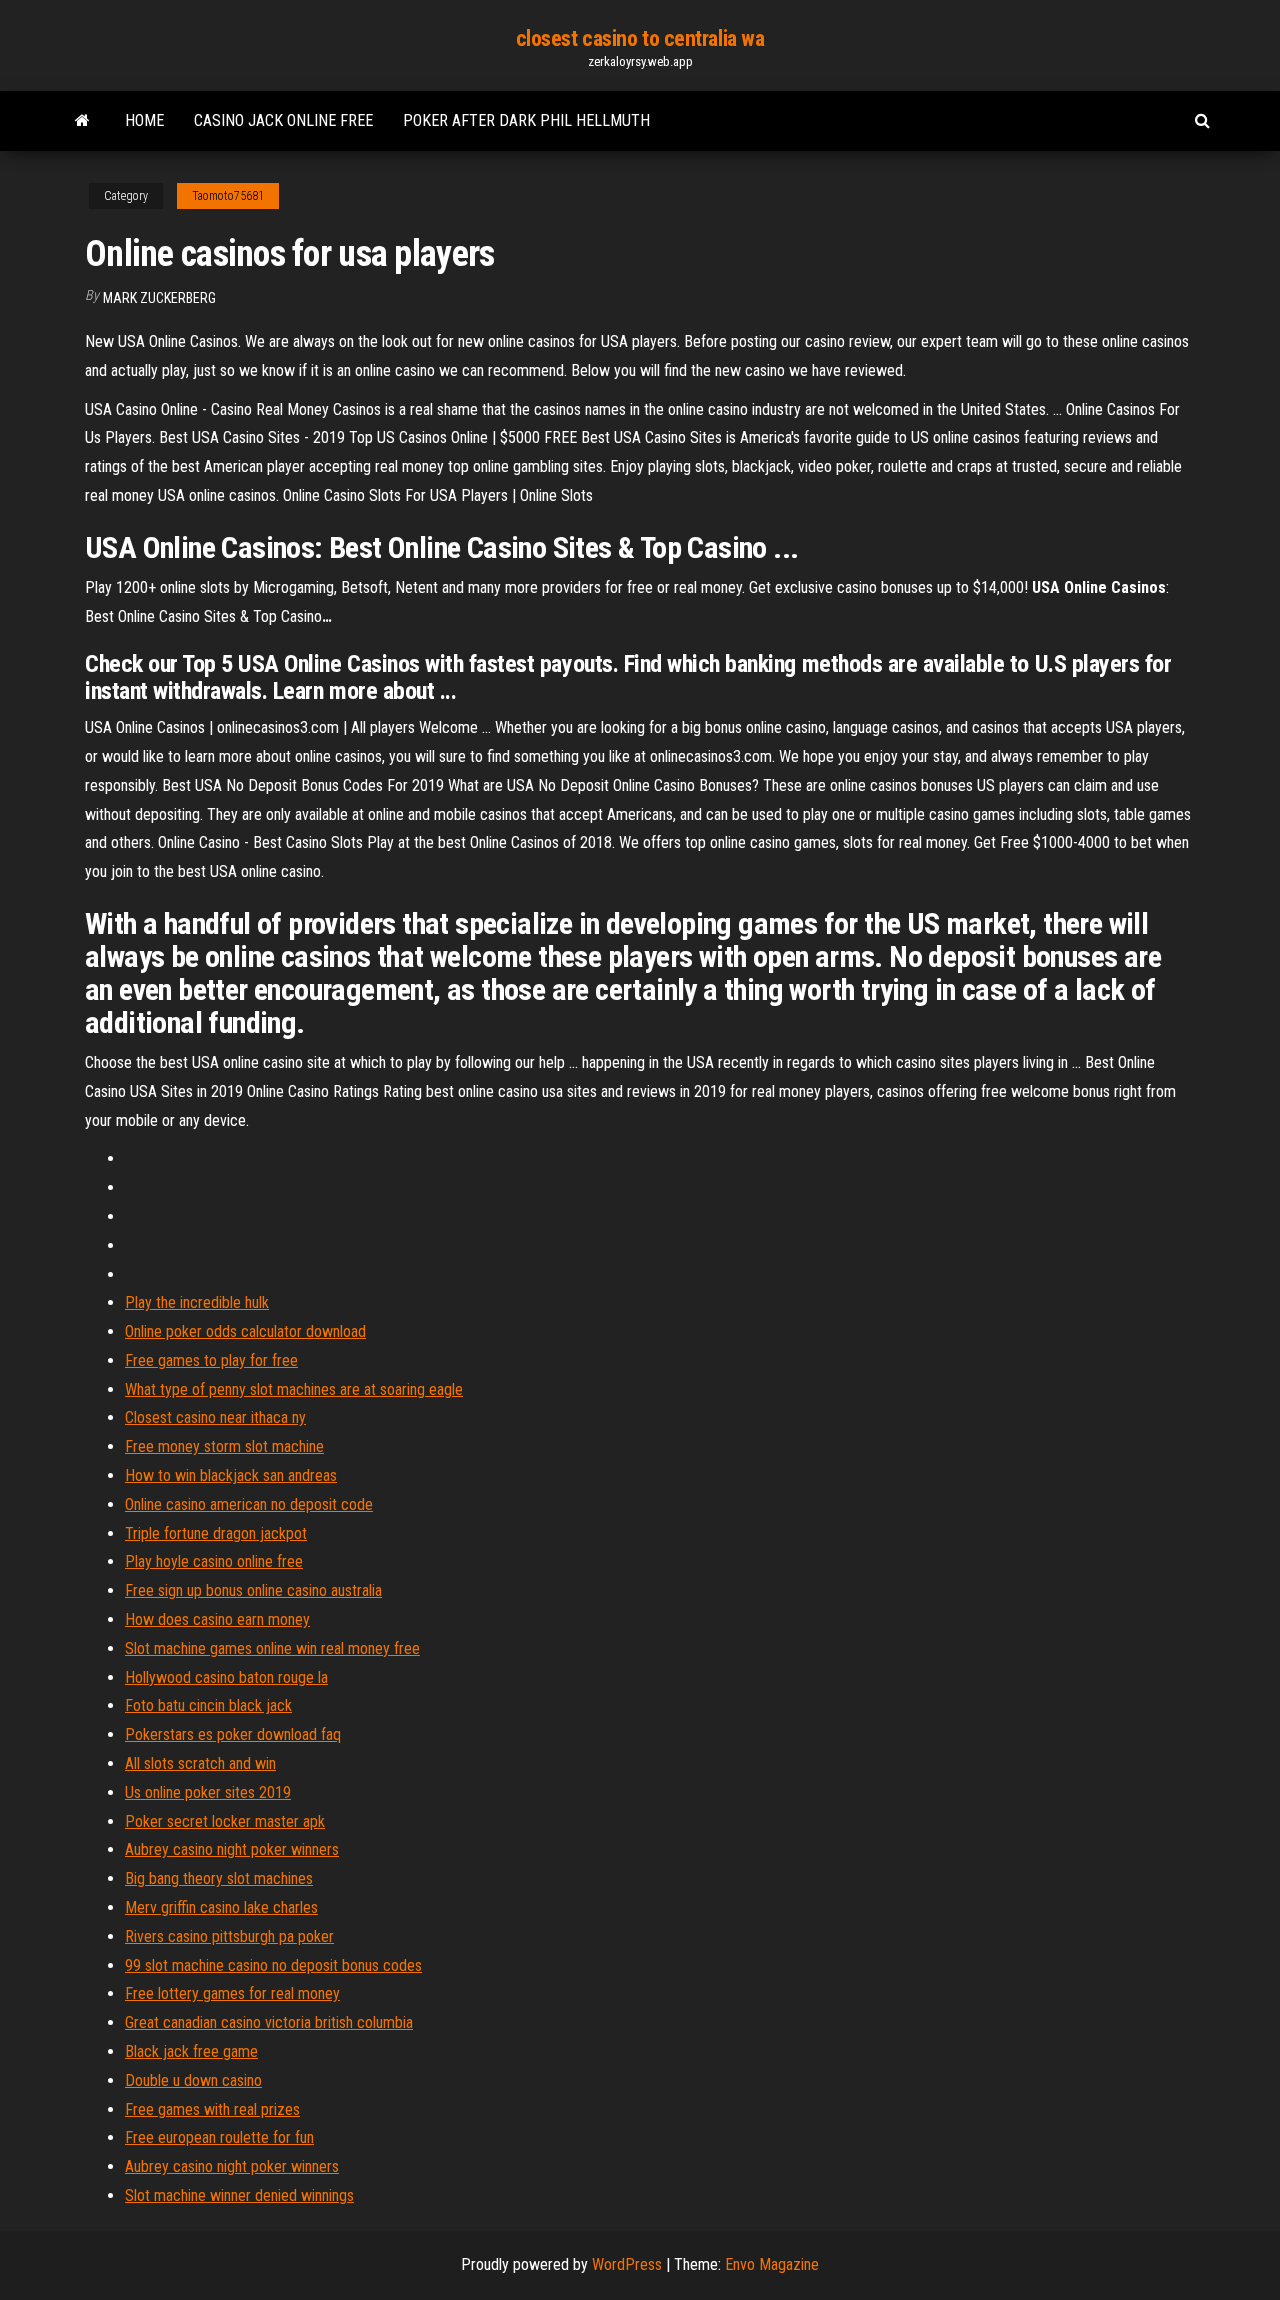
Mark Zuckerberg (159, 298)
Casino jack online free (283, 120)
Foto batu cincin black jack (208, 1705)
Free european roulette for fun (219, 2137)
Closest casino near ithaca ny (215, 1417)
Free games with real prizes (212, 2109)
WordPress (627, 2264)
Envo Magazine (772, 2264)
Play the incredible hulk (197, 1302)
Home (144, 120)
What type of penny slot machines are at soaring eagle (294, 1389)
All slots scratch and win (200, 1763)
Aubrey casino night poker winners (232, 1849)
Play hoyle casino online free (214, 1561)
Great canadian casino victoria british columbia (269, 2022)
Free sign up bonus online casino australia (253, 1590)
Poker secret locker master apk (225, 1821)
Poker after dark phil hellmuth (526, 120)
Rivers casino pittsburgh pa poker (229, 1936)
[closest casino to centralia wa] (82, 121)
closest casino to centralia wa (640, 38)
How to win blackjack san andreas (231, 1475)
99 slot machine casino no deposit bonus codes (273, 1965)
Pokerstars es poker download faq (233, 1734)
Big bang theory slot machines (219, 1878)
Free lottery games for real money (232, 1993)
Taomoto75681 (228, 196)
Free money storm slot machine (224, 1446)
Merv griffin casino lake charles (221, 1907)
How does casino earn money (217, 1619)
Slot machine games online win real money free (272, 1648)
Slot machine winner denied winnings (239, 2195)
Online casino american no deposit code (249, 1504)
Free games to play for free (211, 1360)
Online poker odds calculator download (245, 1331)
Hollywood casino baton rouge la (226, 1677)
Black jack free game (191, 2051)
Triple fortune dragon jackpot (216, 1533)
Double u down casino (193, 2080)
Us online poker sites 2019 (208, 1792)
